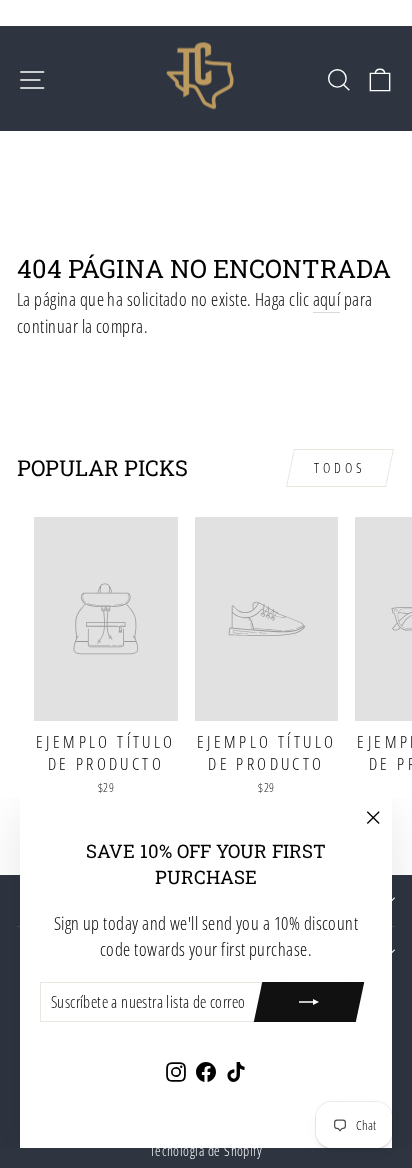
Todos (340, 467)
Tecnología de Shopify (206, 1150)
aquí (327, 298)
